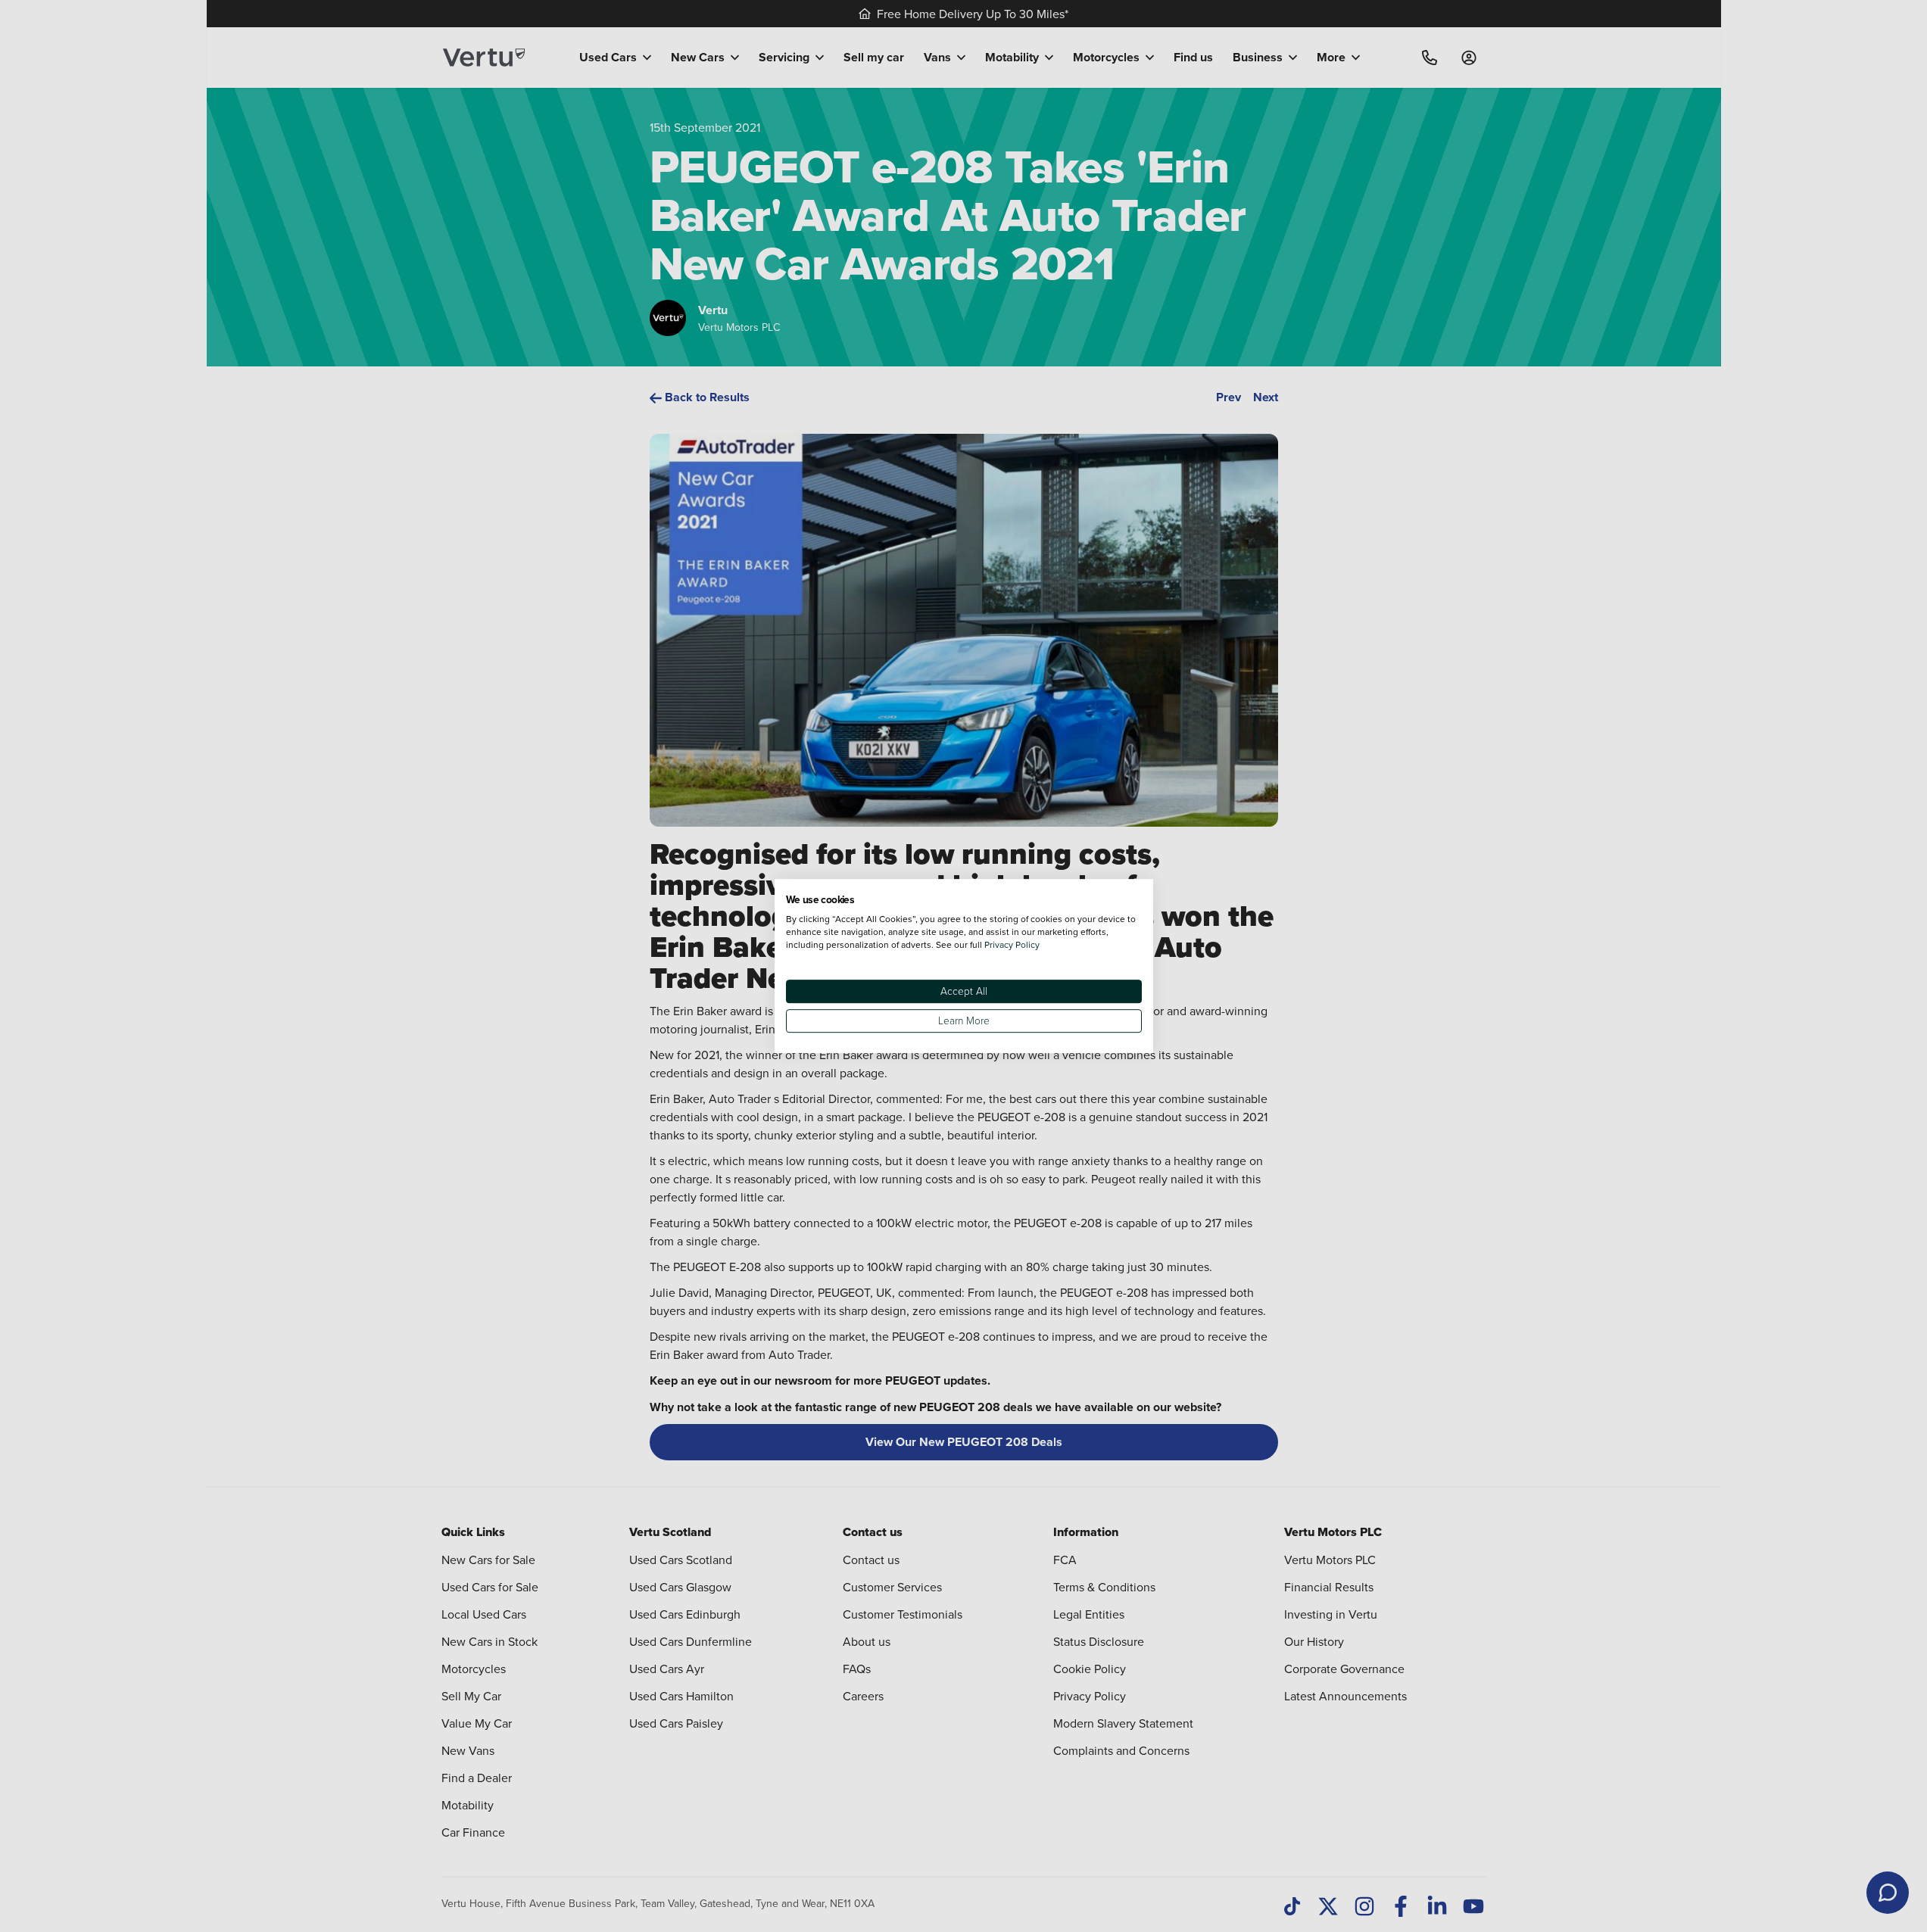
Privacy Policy (1012, 944)
